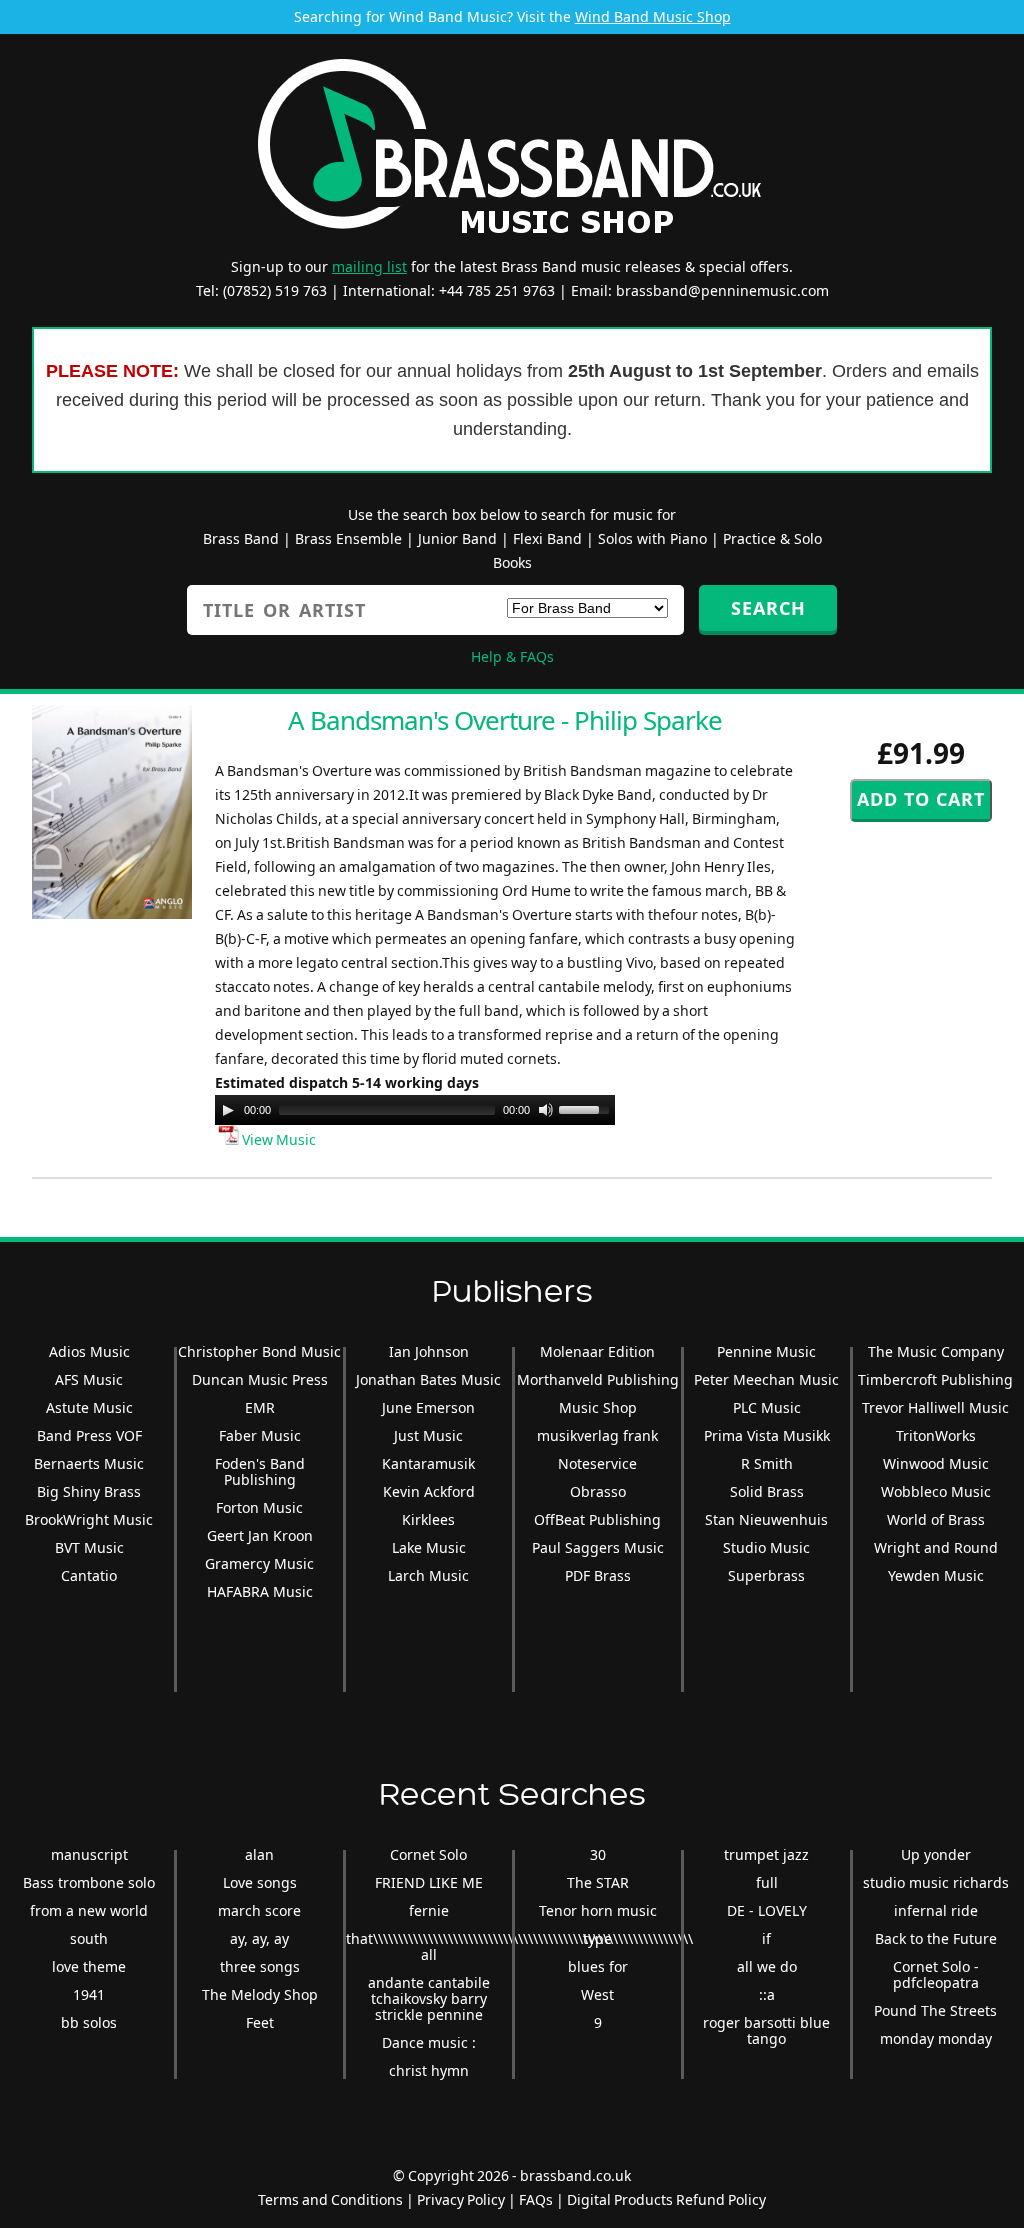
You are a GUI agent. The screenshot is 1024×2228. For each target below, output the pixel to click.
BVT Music (89, 1547)
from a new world (89, 1910)
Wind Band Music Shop (653, 16)
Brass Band (241, 538)
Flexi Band (547, 538)
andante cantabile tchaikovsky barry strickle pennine (429, 1998)
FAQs (536, 2199)
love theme (89, 1966)
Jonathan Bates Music (428, 1379)
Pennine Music (766, 1351)
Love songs (260, 1882)
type (597, 1938)
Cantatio (89, 1575)
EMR (260, 1407)
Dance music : (429, 2042)
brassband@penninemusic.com (722, 290)
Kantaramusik (428, 1463)
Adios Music (89, 1351)
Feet (260, 2022)
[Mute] (546, 1110)
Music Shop (598, 1407)
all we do (767, 1966)
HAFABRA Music (260, 1591)
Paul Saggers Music (598, 1547)
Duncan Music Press (260, 1379)
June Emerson (428, 1407)
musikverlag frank (597, 1435)
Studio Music (766, 1547)
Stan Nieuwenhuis (766, 1519)
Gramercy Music (259, 1563)
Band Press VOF (89, 1435)
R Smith (767, 1463)
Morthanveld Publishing (598, 1379)
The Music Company (936, 1351)
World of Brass (936, 1519)
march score (259, 1910)
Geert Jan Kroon (260, 1535)
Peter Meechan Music (766, 1379)
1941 (89, 1994)
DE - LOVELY (767, 1910)
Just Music (428, 1435)
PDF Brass (598, 1575)
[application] (415, 1110)
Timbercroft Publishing (935, 1379)
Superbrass (766, 1575)
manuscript (89, 1854)
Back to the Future (936, 1938)
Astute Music (89, 1407)
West (597, 1994)
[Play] (228, 1110)
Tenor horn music (598, 1910)
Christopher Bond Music (259, 1351)
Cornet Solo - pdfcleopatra (936, 1974)
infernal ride (936, 1910)
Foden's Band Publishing (260, 1471)
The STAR (598, 1882)
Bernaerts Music (89, 1463)
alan (259, 1854)
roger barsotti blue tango (766, 2030)
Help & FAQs (512, 656)
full (767, 1882)
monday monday (936, 2038)
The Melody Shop (260, 1994)
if (766, 1938)
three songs (260, 1966)
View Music (277, 1139)
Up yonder (936, 1854)
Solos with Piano (652, 538)
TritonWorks (936, 1435)
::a (767, 1994)
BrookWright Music (89, 1519)
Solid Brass (767, 1491)
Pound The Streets (935, 2010)
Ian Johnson (429, 1351)
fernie (429, 1910)
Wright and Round (936, 1547)
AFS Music (89, 1379)
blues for (598, 1966)
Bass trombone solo (89, 1882)
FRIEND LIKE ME (429, 1882)
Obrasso (598, 1491)
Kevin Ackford (429, 1491)
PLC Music (767, 1407)
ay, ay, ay (259, 1938)
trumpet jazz (766, 1854)
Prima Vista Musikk (767, 1435)
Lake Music (429, 1547)
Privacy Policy (461, 2199)
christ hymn (429, 2070)
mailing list (369, 266)
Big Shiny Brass (89, 1491)
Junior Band (457, 538)
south (89, 1938)
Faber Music (260, 1435)
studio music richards (936, 1882)
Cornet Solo (428, 1854)
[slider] (587, 1108)
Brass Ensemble (348, 538)
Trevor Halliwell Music (935, 1407)
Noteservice (597, 1463)
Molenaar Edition (597, 1351)
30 (598, 1854)
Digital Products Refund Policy (666, 2199)
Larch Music (428, 1575)
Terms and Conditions (330, 2199)
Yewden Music (936, 1575)
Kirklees (428, 1519)
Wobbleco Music (936, 1491)
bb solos (89, 2022)
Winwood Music (936, 1463)
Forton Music (259, 1507)
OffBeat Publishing (597, 1519)
